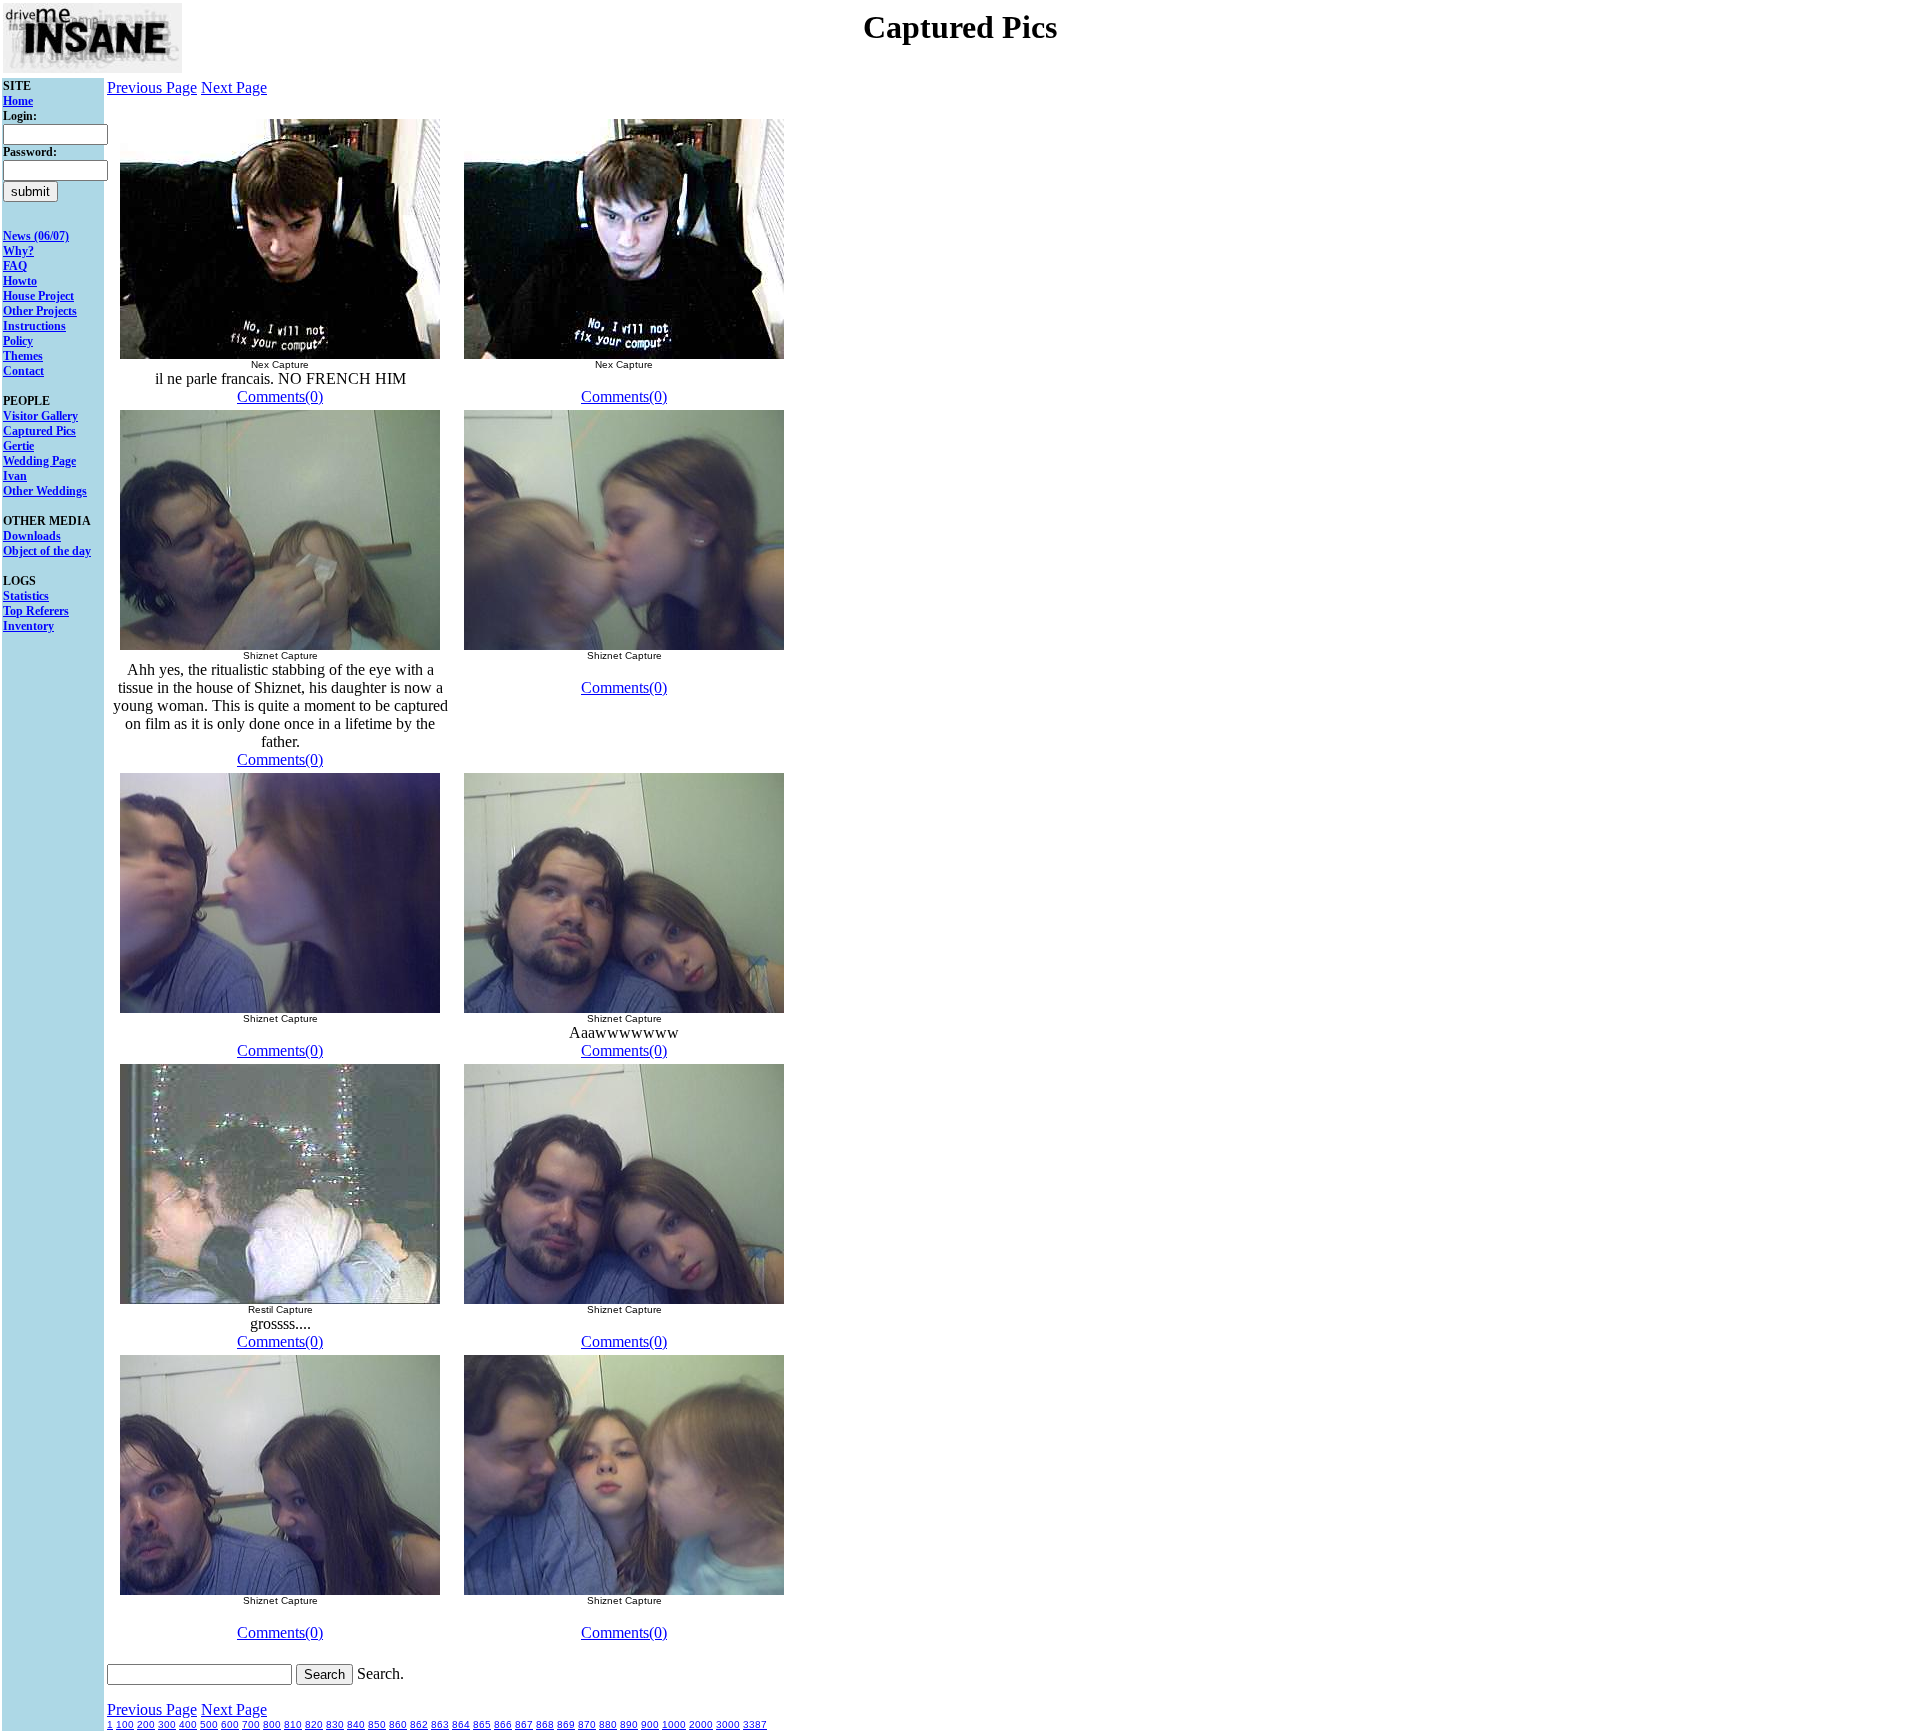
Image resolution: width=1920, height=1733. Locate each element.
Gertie (18, 446)
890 (629, 1724)
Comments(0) (280, 396)
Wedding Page (39, 461)
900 (650, 1724)
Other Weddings (45, 491)
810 (293, 1724)
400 (188, 1724)
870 (587, 1724)
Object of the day (47, 551)
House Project (38, 296)
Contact (23, 371)
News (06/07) (36, 236)
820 (314, 1724)
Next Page (234, 87)
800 (272, 1724)
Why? (18, 251)
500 (209, 1724)
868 (545, 1724)
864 (461, 1724)
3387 (755, 1724)
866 (503, 1724)
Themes (23, 356)
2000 (701, 1724)
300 (167, 1724)
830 (335, 1724)
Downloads (32, 536)
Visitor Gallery (40, 416)
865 (482, 1724)
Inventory (28, 626)
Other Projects (40, 311)
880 (608, 1724)
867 (524, 1724)
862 (419, 1724)
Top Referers (36, 611)
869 (566, 1724)
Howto (20, 281)
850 (377, 1724)
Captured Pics (39, 431)
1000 (674, 1724)
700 (251, 1724)
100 (125, 1724)
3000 (728, 1724)
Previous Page (152, 87)
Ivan (15, 476)
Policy (18, 341)
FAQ (15, 266)
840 (356, 1724)
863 (440, 1724)
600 (230, 1724)
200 (146, 1724)
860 (398, 1724)
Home (18, 101)
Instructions (34, 326)
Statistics (26, 596)
